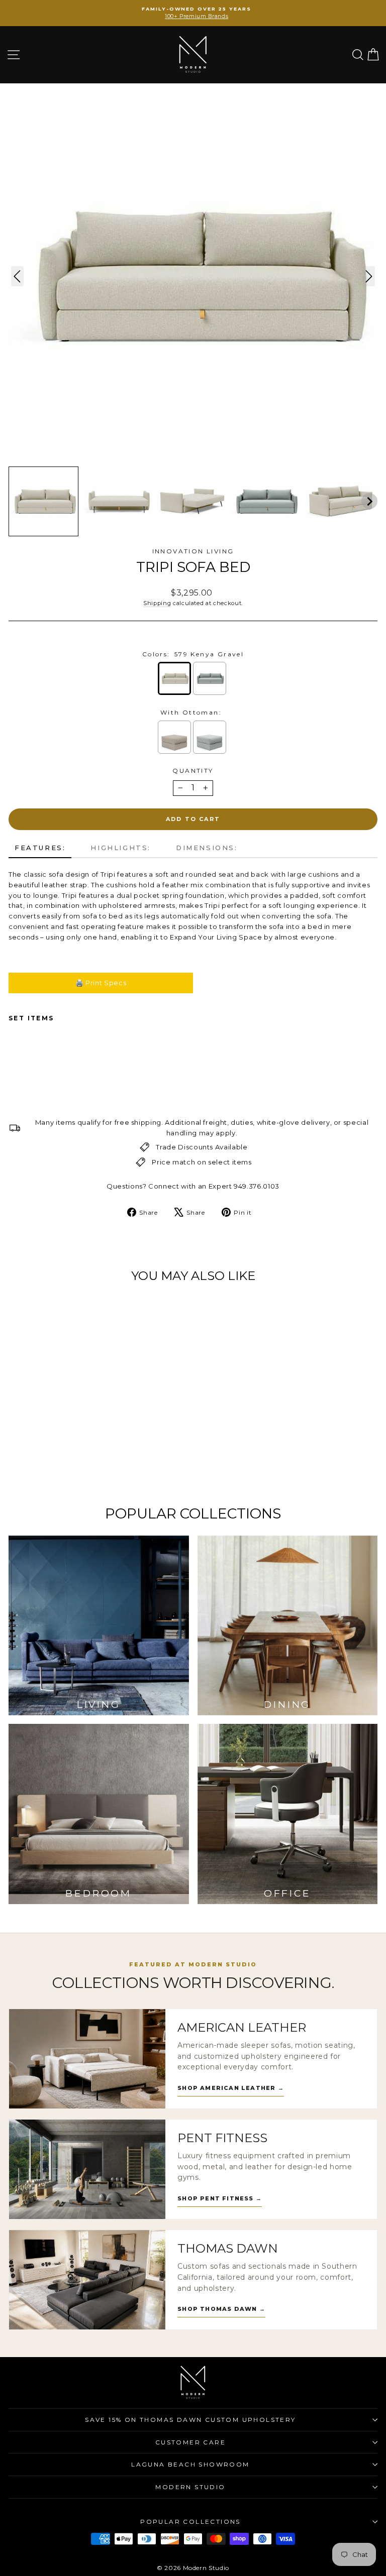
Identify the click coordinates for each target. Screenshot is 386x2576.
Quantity (193, 771)
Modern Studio (190, 2487)
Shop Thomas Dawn (221, 2309)
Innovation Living (193, 551)
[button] (43, 501)
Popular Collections (190, 2522)
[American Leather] (87, 2059)
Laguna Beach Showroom (190, 2464)
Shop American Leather (231, 2088)
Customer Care (190, 2442)
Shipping (157, 603)
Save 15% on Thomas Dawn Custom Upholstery (190, 2420)
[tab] (40, 848)
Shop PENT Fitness (220, 2198)
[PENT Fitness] (87, 2169)
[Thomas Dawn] (87, 2280)
